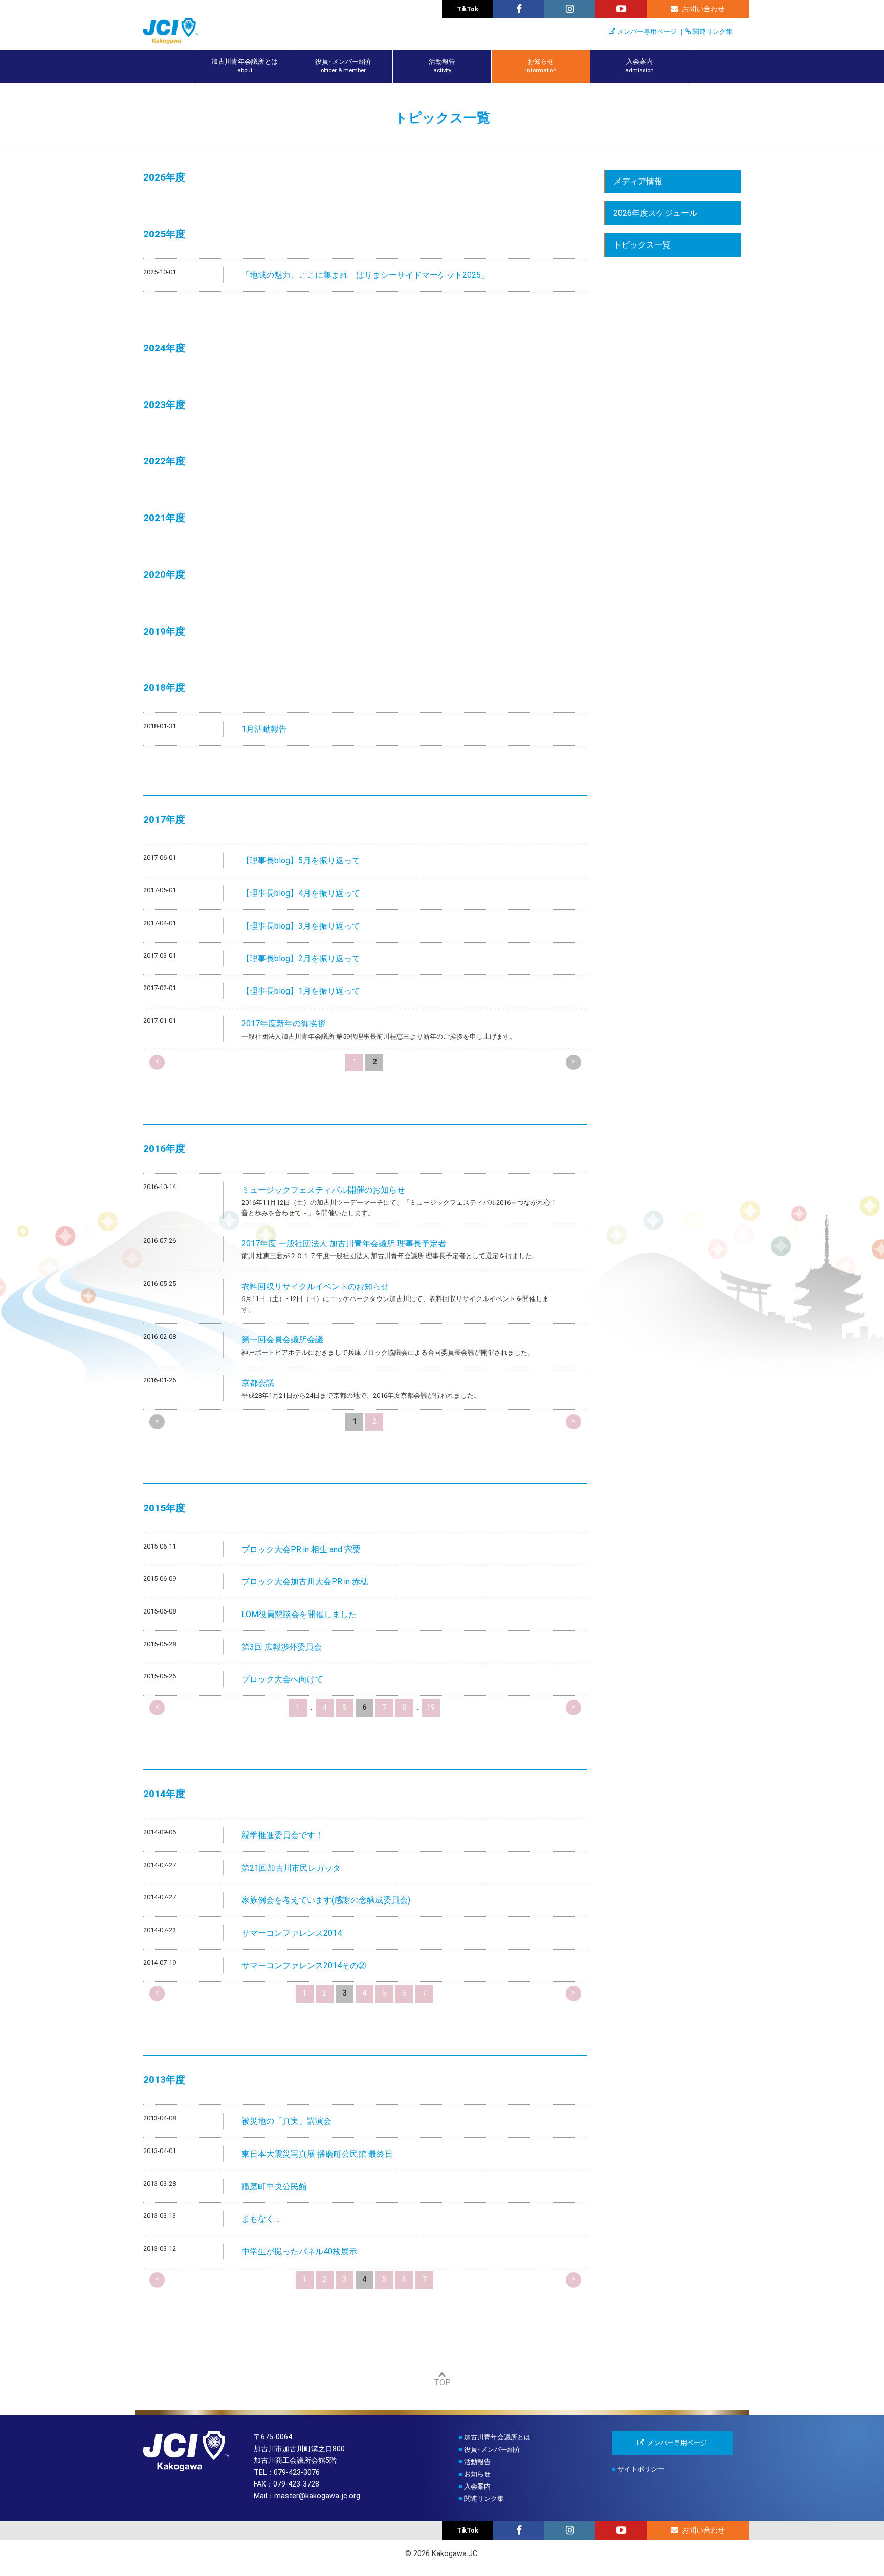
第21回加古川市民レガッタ (291, 1868)
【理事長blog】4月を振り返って (301, 893)
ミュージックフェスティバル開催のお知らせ (323, 1190)
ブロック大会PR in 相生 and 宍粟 (301, 1549)
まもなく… (260, 2219)
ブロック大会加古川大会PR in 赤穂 (305, 1582)
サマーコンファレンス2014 (292, 1933)
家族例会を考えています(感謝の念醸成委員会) (326, 1900)
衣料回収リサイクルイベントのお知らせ (315, 1286)
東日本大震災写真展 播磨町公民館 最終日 (317, 2154)
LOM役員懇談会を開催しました (299, 1614)
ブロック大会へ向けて (282, 1679)
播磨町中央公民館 (274, 2187)
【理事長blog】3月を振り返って (301, 926)
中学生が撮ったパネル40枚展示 (299, 2252)
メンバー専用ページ (647, 31)
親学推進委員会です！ (282, 1835)
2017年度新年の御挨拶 (283, 1024)
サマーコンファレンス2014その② (304, 1966)
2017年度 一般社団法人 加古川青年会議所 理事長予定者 (344, 1244)
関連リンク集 (713, 31)
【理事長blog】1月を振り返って (301, 991)
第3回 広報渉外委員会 (282, 1647)
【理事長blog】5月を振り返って (301, 860)
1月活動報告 (264, 729)
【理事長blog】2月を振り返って (301, 959)
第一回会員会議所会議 (282, 1340)
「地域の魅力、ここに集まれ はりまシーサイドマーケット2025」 (365, 275)
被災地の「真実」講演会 (286, 2121)
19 (431, 1707)
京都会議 (258, 1383)
